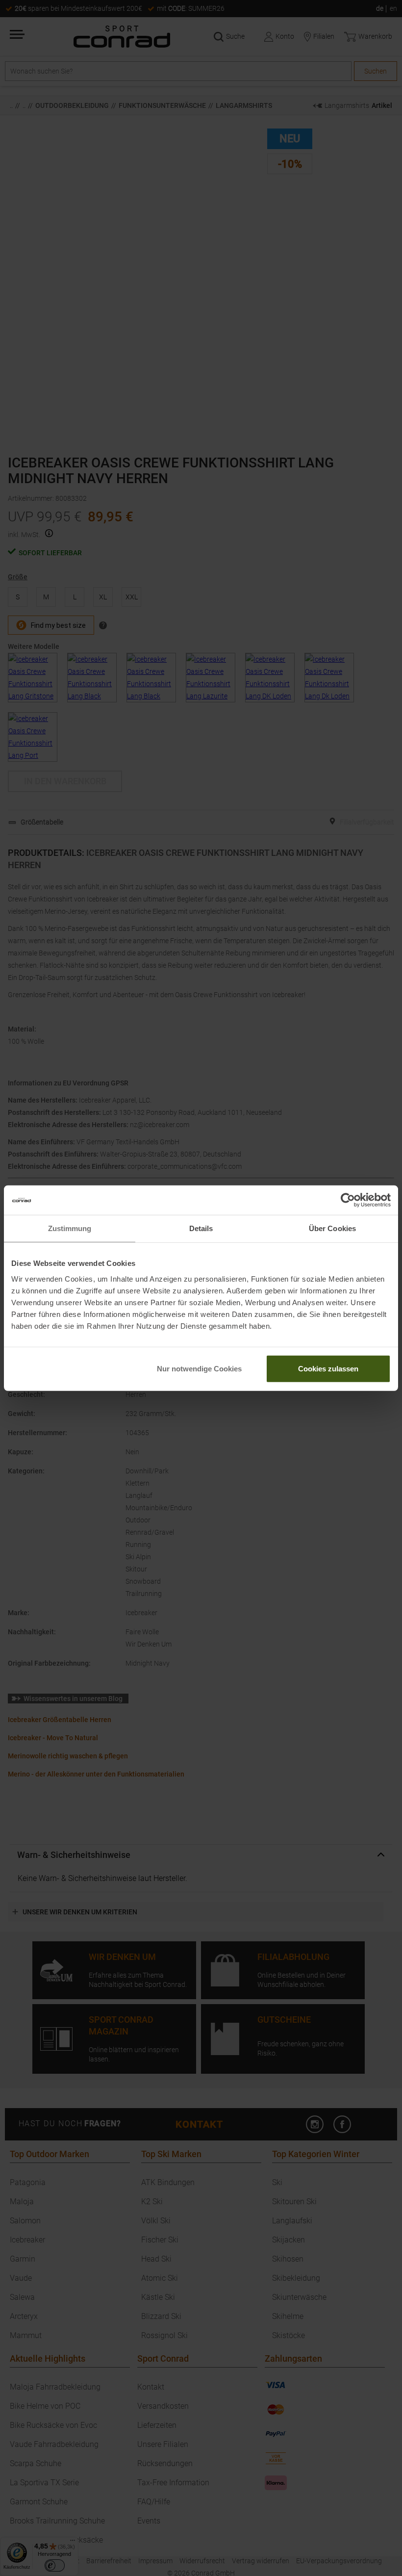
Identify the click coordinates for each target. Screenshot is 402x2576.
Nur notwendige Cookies (199, 1368)
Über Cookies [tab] (332, 1228)
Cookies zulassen (328, 1368)
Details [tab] (201, 1228)
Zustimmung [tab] (70, 1228)
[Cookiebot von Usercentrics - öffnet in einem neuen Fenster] (348, 1200)
